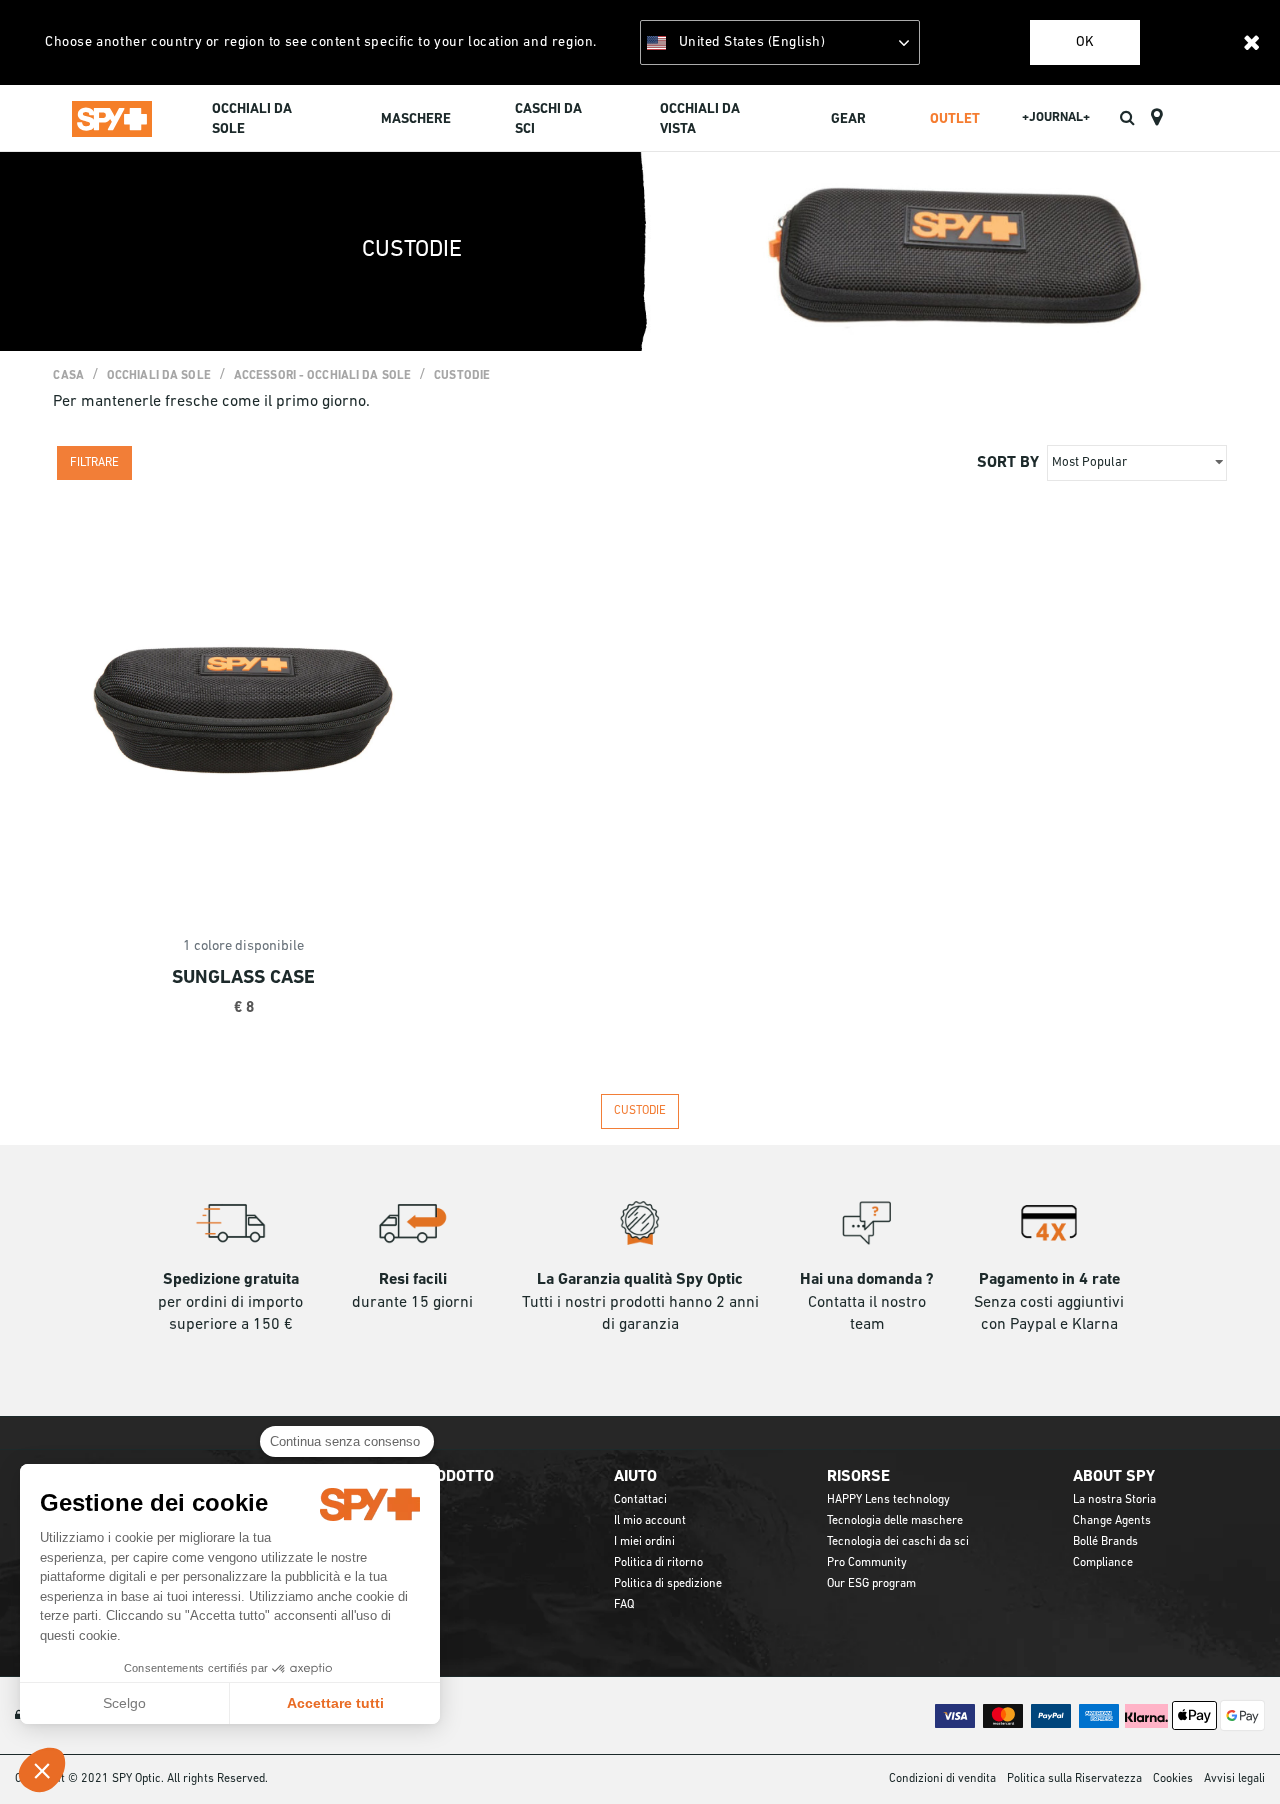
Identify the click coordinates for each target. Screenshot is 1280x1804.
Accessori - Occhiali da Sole (322, 376)
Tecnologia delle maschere (895, 1521)
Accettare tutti (335, 1703)
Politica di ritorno (658, 1563)
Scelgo (124, 1703)
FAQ (624, 1605)
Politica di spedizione (668, 1584)
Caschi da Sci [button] (548, 119)
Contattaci (640, 1500)
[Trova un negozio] (1156, 118)
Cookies (1173, 1779)
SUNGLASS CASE (243, 978)
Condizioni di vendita (942, 1779)
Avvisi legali (1234, 1779)
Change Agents (1112, 1521)
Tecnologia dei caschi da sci (898, 1542)
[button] (42, 1770)
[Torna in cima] (1234, 1753)
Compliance (1103, 1563)
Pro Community (867, 1563)
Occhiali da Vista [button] (700, 119)
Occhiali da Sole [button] (252, 119)
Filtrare (94, 463)
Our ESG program (871, 1584)
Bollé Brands (1105, 1542)
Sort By (1008, 463)
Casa (68, 376)
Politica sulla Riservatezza (1074, 1779)
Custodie (462, 376)
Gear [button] (848, 119)
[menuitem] (264, 121)
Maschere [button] (416, 119)
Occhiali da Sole (159, 376)
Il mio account (650, 1521)
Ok (1085, 42)
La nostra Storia (1114, 1500)
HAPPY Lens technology (888, 1500)
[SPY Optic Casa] (112, 118)
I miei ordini (644, 1542)
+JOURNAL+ (1056, 117)
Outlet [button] (955, 119)
